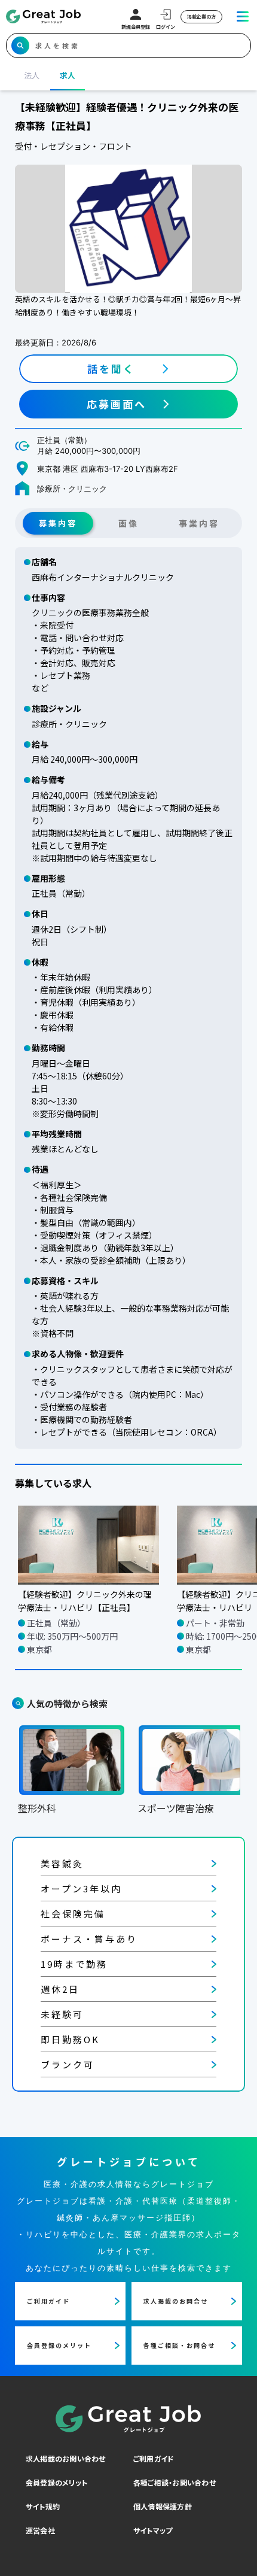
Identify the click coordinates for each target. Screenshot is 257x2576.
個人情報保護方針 (163, 2506)
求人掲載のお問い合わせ (66, 2458)
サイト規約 (43, 2506)
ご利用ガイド (154, 2458)
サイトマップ (153, 2530)
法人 (32, 75)
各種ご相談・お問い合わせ (175, 2482)
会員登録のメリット (56, 2482)
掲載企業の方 (201, 16)
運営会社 (40, 2530)
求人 (68, 75)
